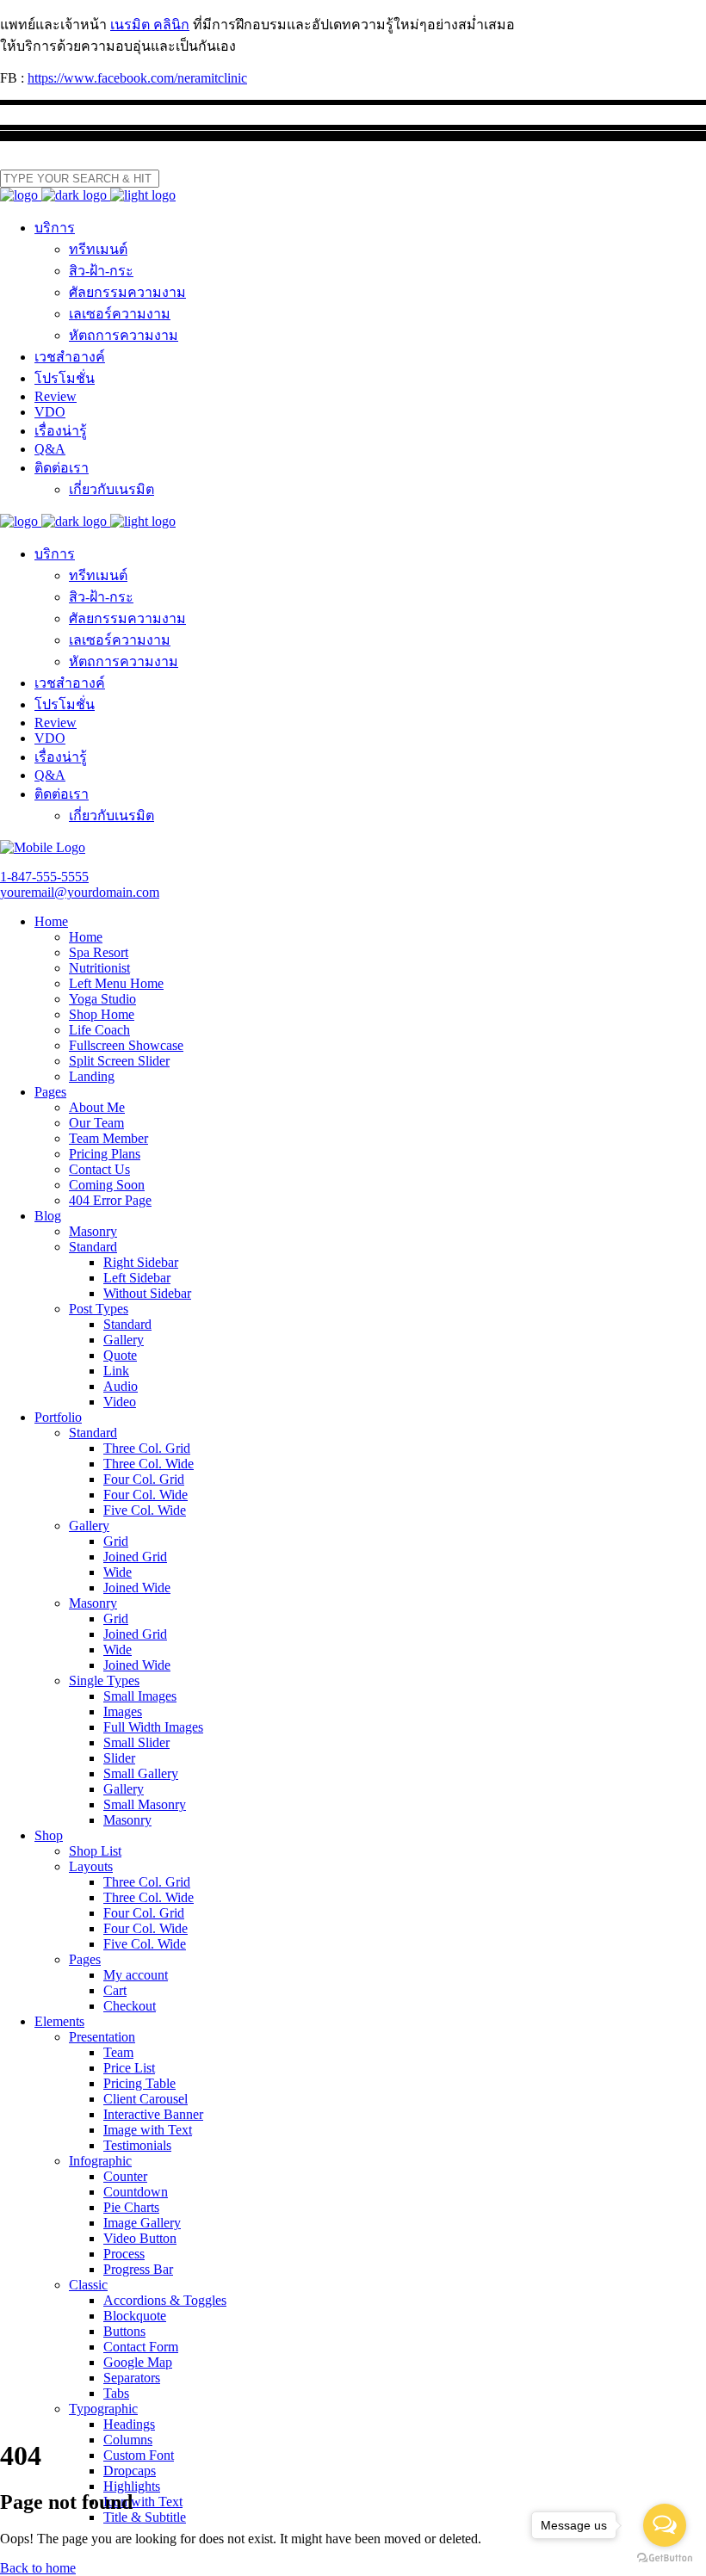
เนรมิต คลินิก (150, 25)
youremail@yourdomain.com (80, 892)
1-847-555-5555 (44, 877)
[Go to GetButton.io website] (665, 2558)
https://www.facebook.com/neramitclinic (137, 78)
